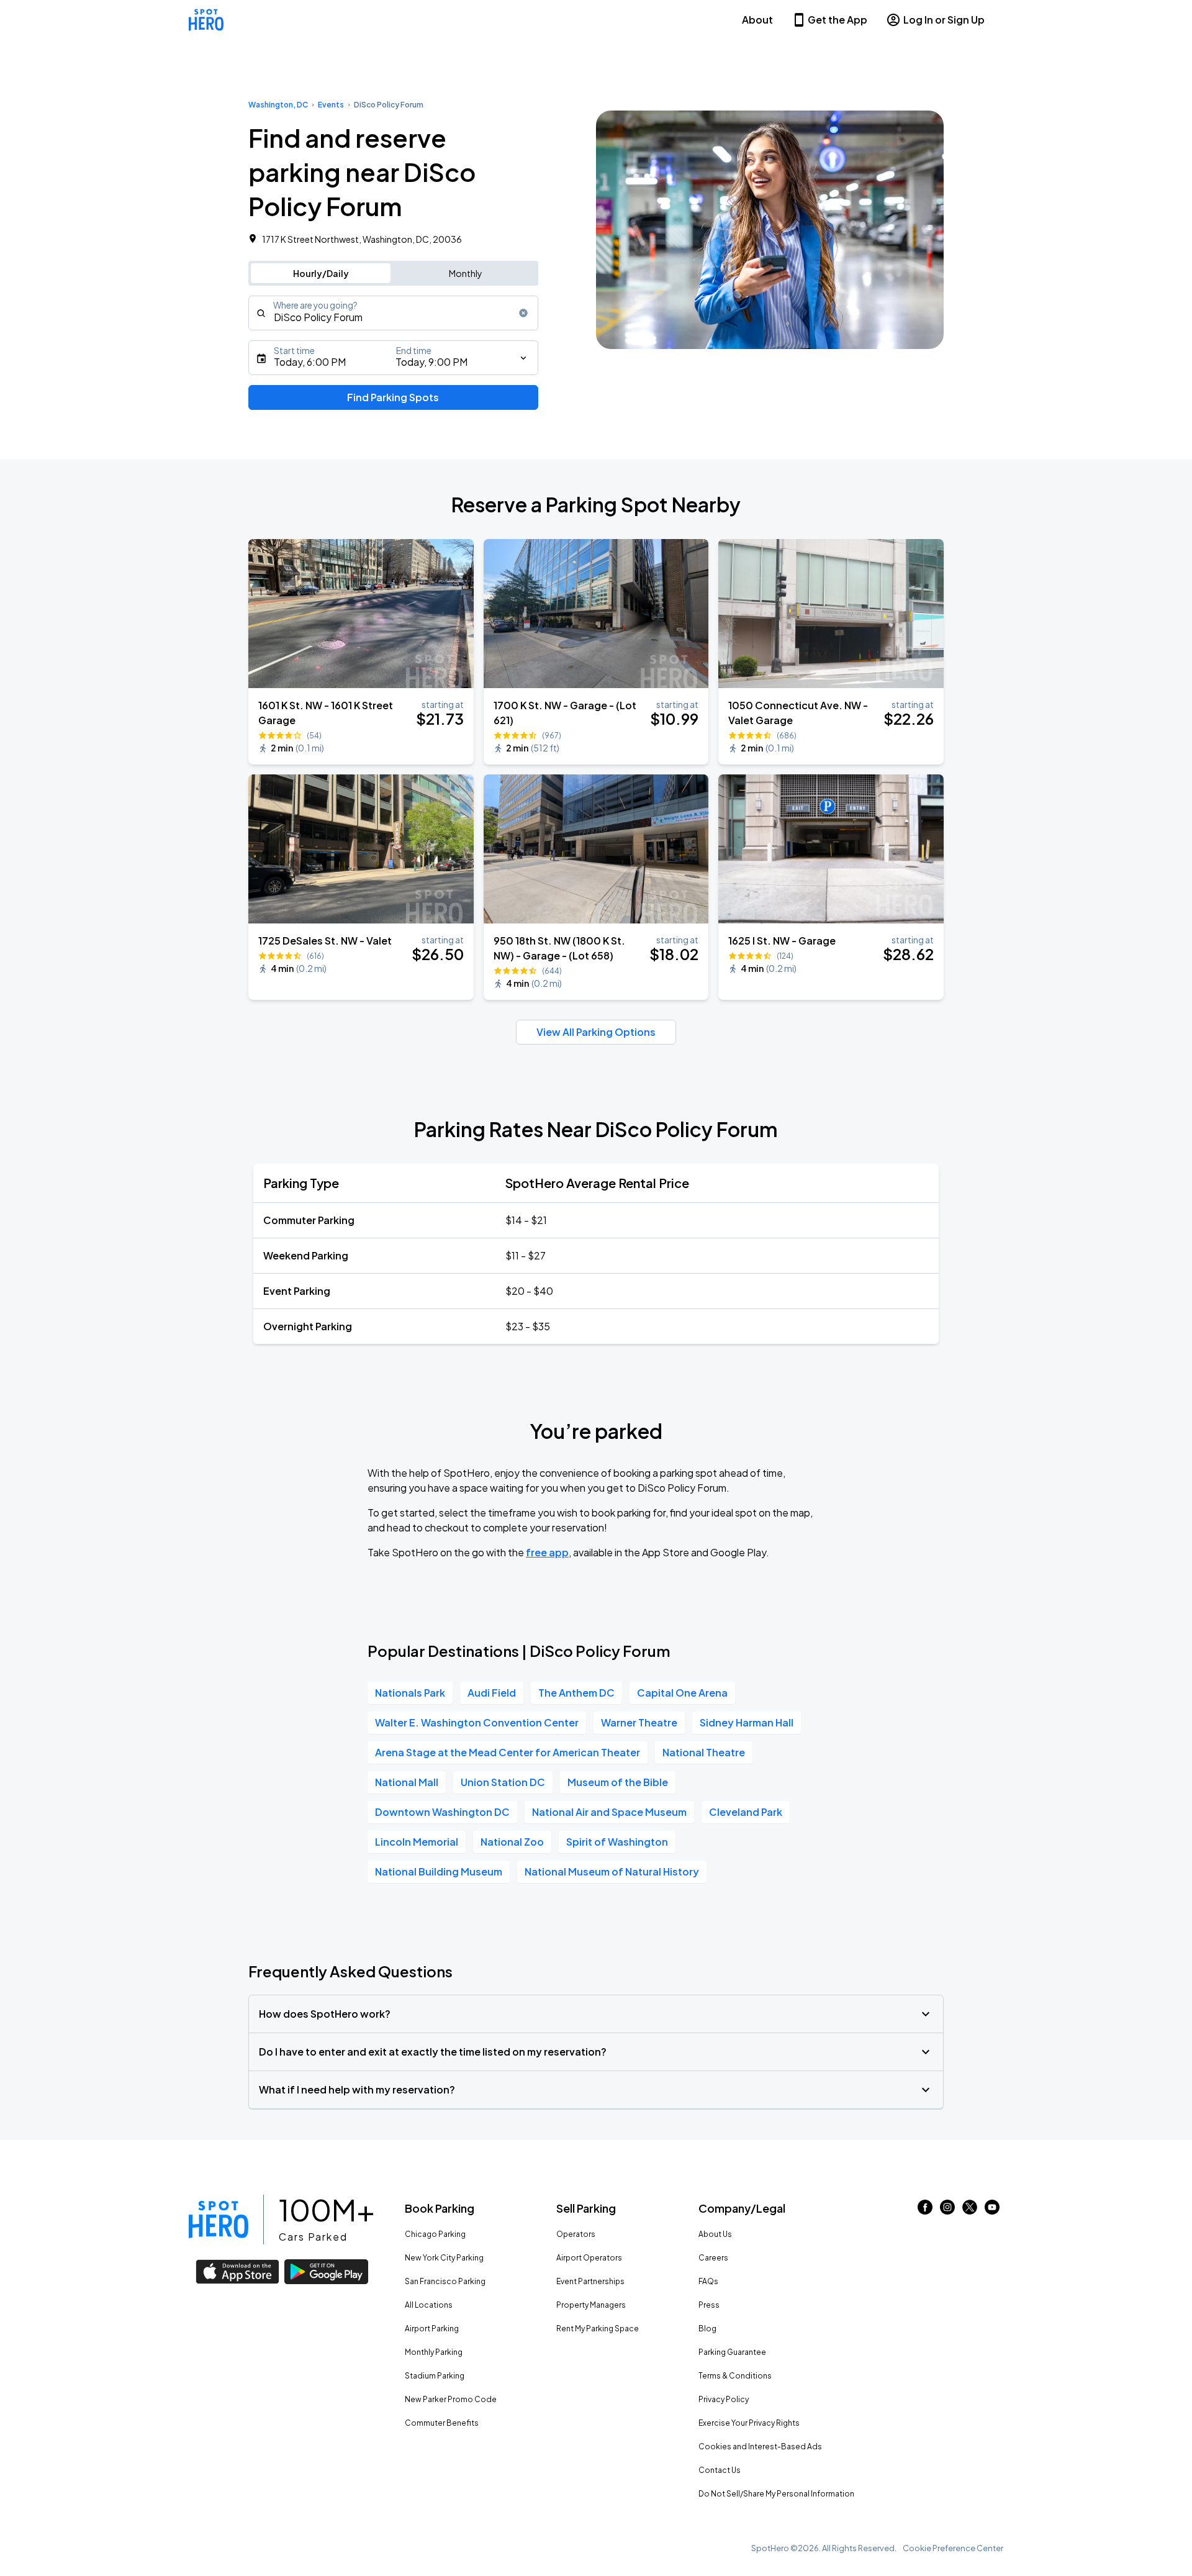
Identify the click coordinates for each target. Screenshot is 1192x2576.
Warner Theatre (639, 1722)
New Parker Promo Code (451, 2399)
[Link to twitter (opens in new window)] (970, 2211)
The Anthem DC (576, 1693)
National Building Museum (439, 1871)
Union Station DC (503, 1782)
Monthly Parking (434, 2352)
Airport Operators (589, 2258)
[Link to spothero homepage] (219, 2220)
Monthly (466, 273)
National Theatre (704, 1752)
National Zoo (512, 1842)
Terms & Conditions (735, 2376)
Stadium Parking (435, 2376)
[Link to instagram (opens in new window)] (947, 2211)
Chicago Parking (435, 2234)
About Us (715, 2234)
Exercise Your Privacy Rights (749, 2423)
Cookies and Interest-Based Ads (760, 2447)
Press (709, 2305)
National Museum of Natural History (612, 1871)
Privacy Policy (724, 2399)
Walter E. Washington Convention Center (477, 1722)
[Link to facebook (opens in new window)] (925, 2211)
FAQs (708, 2281)
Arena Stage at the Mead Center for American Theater (508, 1752)
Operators (576, 2234)
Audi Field (492, 1693)
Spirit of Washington (617, 1842)
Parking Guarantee (732, 2352)
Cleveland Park (746, 1812)
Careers (713, 2258)
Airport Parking (432, 2329)
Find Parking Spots (393, 397)
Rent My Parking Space (598, 2329)
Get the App (838, 20)
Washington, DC (278, 105)
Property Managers (591, 2305)
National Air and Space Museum (609, 1812)
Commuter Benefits (442, 2423)
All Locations (429, 2305)
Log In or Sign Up (944, 20)
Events (331, 105)
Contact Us (720, 2470)
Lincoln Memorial (417, 1842)
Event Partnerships (590, 2281)
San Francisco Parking (445, 2281)
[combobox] (393, 313)
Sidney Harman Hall (747, 1722)
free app (547, 1552)
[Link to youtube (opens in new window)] (992, 2211)
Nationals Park (410, 1693)
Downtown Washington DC (442, 1812)
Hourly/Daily (321, 273)
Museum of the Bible (618, 1782)
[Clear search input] (523, 313)
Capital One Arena (682, 1693)
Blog (707, 2329)
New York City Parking (444, 2258)
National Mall (407, 1782)
